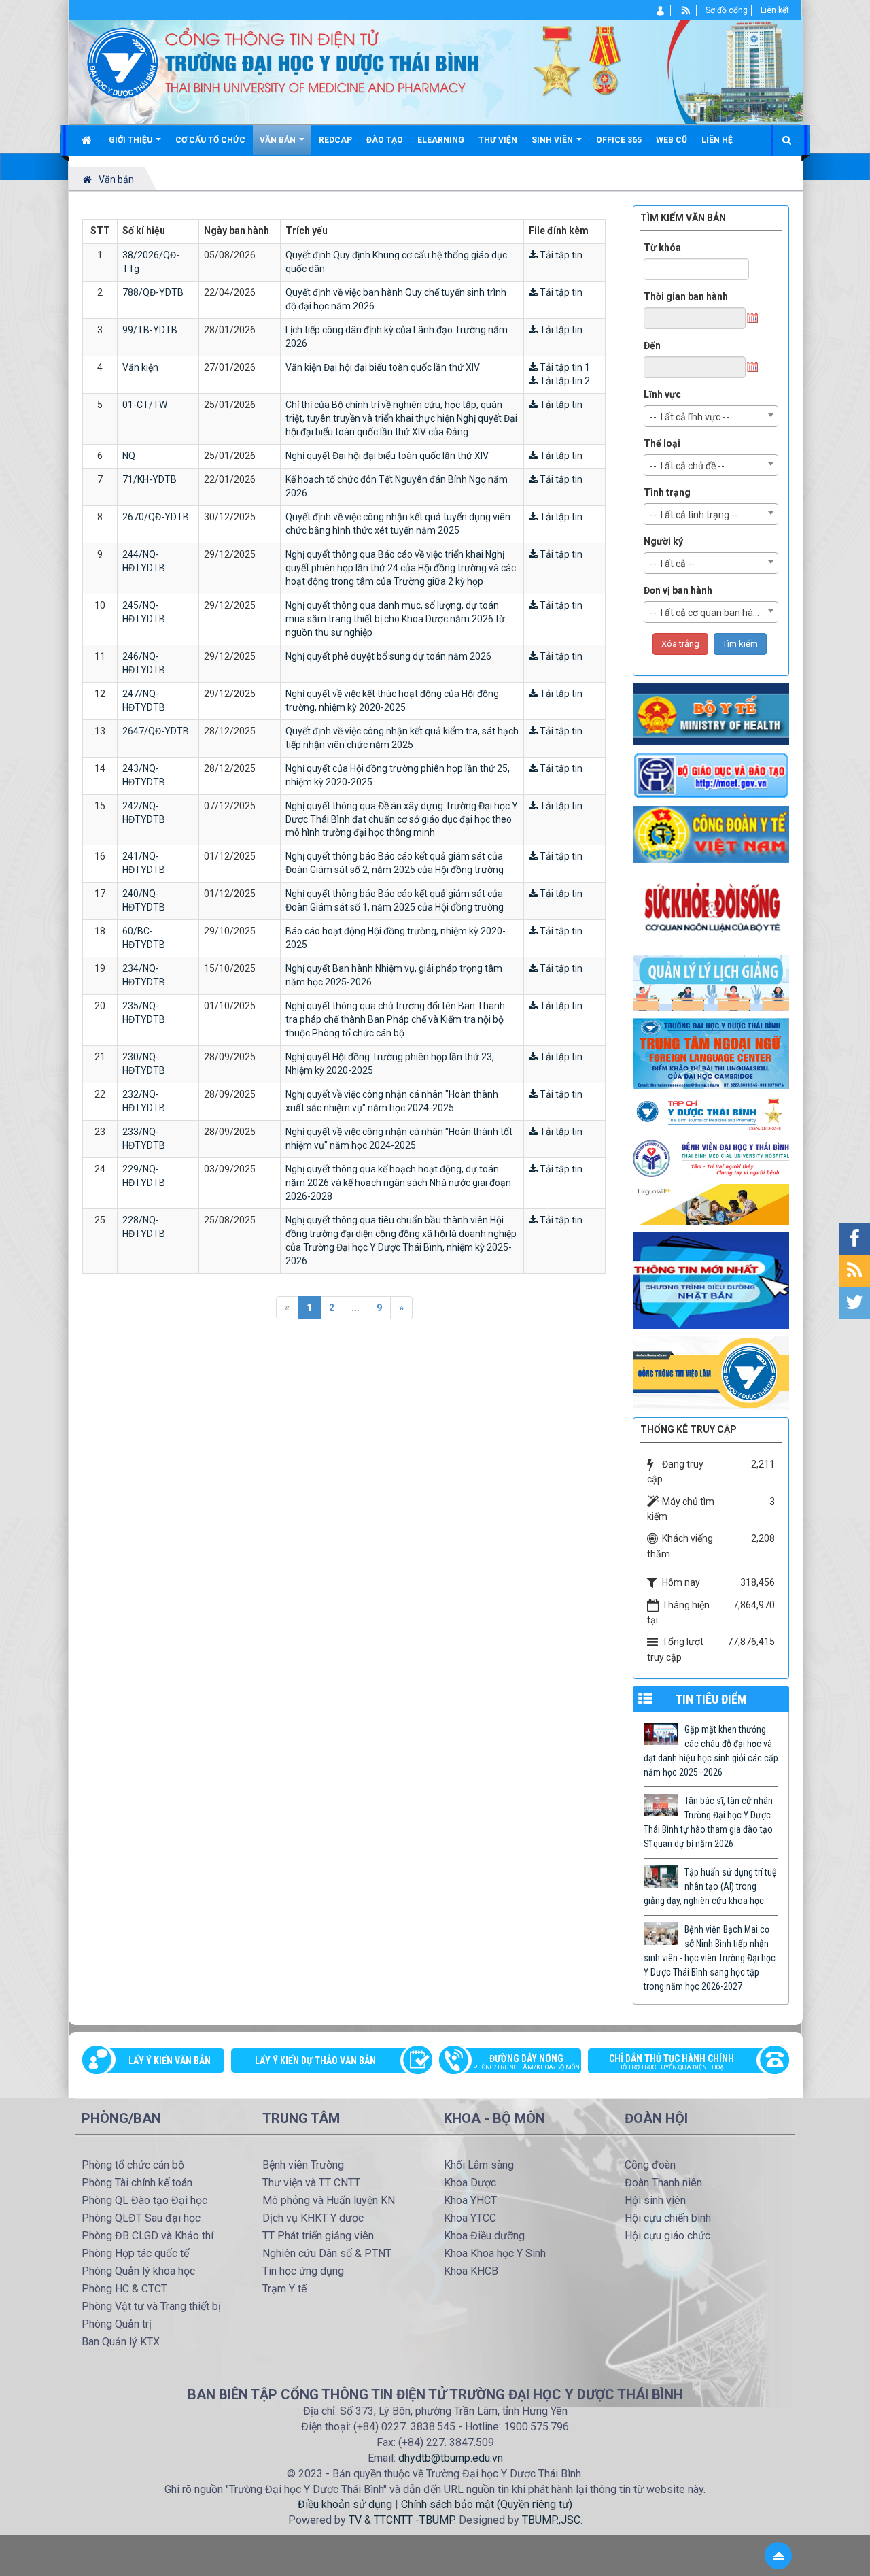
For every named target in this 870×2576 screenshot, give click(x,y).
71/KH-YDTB (150, 479)
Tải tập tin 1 (564, 367)
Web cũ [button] (672, 140)
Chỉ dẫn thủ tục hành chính (672, 2062)
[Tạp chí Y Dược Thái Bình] (711, 1114)
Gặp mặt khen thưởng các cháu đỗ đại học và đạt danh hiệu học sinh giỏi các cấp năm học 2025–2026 (711, 1751)
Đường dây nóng (526, 2062)
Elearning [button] (441, 140)
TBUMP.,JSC (551, 2520)
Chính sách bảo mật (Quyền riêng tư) (487, 2504)
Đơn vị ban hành (678, 590)
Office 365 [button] (619, 140)
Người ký (663, 541)
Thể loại (662, 443)
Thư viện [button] (498, 140)
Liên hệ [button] (717, 140)
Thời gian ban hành (686, 296)
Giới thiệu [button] (132, 140)
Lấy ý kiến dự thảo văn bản (315, 2061)
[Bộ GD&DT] (711, 775)
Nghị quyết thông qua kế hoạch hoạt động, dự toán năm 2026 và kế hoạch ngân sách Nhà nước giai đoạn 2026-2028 (398, 1183)
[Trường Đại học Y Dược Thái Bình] (123, 62)
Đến (652, 345)
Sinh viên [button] (553, 140)
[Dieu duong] (711, 1280)
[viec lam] (711, 1372)
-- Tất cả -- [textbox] (672, 564)
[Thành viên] (661, 10)
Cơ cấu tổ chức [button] (210, 140)
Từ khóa (662, 248)
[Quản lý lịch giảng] (711, 982)
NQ (129, 456)
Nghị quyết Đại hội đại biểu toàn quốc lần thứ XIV (387, 456)
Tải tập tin (560, 255)
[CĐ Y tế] (711, 834)
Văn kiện (140, 367)
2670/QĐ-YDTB (156, 517)
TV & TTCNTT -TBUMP (401, 2520)
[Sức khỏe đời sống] (711, 908)
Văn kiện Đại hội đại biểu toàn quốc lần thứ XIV (383, 367)
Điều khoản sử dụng (345, 2504)
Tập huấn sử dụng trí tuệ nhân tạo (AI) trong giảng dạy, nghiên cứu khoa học (710, 1886)
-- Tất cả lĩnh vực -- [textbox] (690, 417)
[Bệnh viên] (711, 1158)
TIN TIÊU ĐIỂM (711, 1699)
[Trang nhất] (88, 140)
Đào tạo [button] (385, 140)
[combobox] (711, 416)
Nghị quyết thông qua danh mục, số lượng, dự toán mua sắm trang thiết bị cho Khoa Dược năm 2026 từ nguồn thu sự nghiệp (395, 619)
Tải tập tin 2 (564, 381)
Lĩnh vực (662, 394)
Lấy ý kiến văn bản (170, 2061)
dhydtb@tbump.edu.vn (451, 2458)
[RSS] (686, 10)
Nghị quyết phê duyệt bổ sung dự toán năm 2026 (388, 656)
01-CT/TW (145, 405)
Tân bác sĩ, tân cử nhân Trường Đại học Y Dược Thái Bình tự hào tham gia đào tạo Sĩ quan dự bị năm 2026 (708, 1822)
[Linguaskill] (711, 1204)
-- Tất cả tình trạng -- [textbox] (694, 515)
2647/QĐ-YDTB (156, 731)
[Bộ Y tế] (711, 713)
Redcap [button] (335, 140)
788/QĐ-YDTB (153, 292)
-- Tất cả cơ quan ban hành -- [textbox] (711, 613)
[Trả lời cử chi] (711, 1053)
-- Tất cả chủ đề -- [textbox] (687, 466)
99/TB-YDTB (150, 330)
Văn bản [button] (279, 140)
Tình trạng (667, 492)
